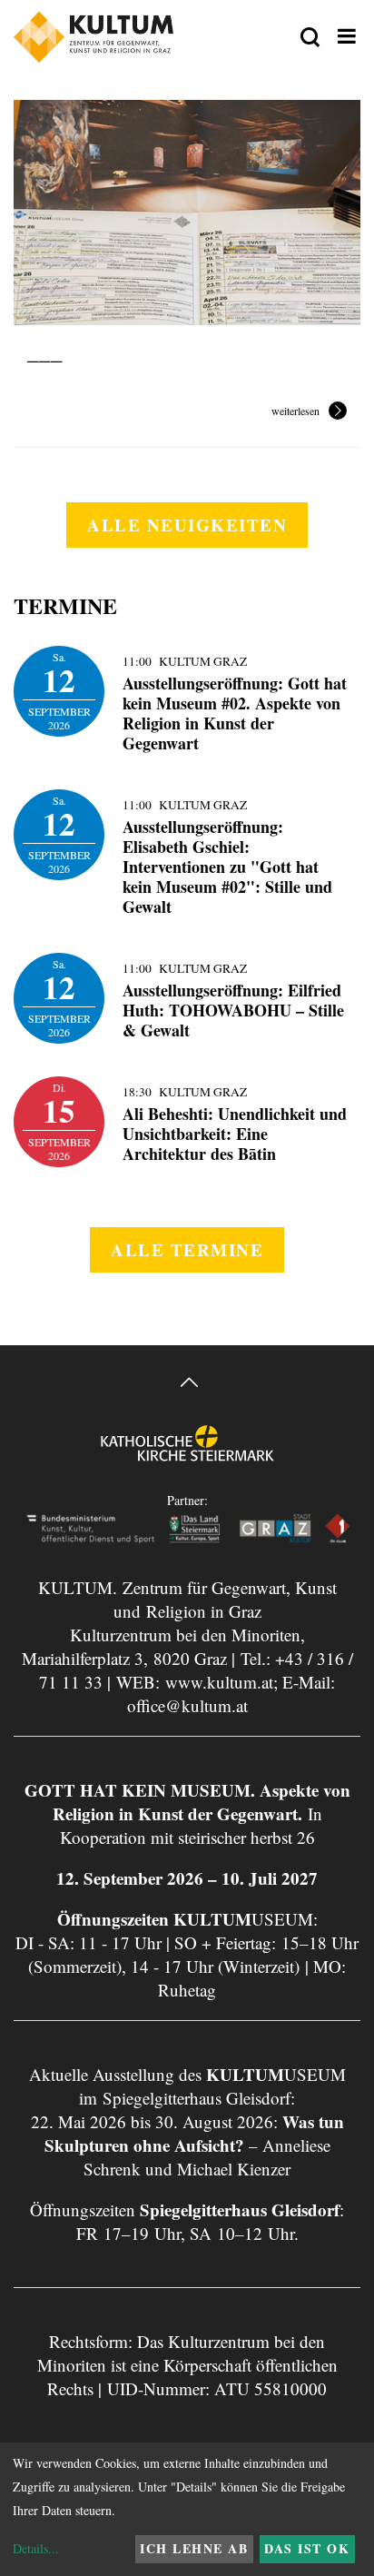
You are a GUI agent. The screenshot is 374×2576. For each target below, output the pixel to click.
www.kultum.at (219, 1682)
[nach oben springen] (187, 1385)
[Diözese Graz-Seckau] (187, 1456)
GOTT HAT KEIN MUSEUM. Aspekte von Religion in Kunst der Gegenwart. (187, 1802)
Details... (36, 2548)
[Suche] (310, 38)
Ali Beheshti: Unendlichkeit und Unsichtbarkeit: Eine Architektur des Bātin (235, 1134)
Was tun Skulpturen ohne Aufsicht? (194, 2133)
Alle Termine (187, 1249)
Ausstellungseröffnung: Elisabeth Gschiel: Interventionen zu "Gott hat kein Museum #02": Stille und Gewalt (227, 867)
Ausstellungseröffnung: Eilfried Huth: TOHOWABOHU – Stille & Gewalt (233, 1010)
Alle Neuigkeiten (187, 525)
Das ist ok (307, 2548)
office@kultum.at (187, 1705)
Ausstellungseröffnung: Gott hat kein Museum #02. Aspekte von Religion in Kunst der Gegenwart (235, 713)
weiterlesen (295, 411)
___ (45, 351)
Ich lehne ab (194, 2548)
